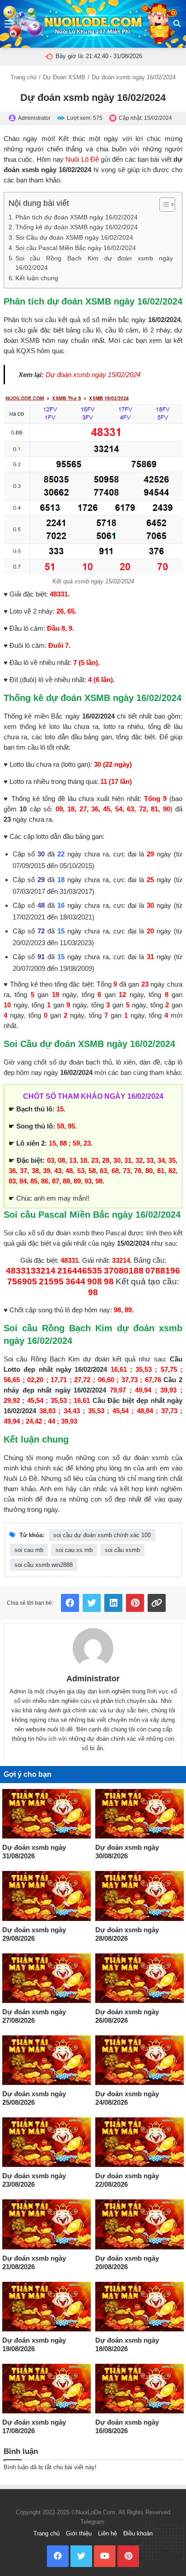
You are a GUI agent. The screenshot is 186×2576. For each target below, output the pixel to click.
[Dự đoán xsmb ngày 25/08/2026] (46, 2060)
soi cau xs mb (74, 1550)
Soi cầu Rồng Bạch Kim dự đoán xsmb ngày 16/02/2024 (94, 263)
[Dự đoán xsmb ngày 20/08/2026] (139, 2224)
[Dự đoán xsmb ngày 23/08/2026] (46, 2142)
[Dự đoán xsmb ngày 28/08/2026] (139, 1896)
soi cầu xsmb (122, 1550)
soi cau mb (29, 1550)
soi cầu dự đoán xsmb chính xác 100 (102, 1535)
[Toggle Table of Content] (163, 205)
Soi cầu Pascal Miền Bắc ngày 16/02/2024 (76, 248)
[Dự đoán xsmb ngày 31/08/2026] (46, 1814)
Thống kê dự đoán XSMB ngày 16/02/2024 (77, 227)
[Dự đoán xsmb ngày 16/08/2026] (139, 2389)
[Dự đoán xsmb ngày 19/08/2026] (46, 2307)
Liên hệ (107, 2533)
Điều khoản (138, 2533)
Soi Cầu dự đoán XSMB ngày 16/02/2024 (74, 238)
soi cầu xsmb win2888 (44, 1565)
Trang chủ (23, 77)
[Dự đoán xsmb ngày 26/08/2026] (139, 1978)
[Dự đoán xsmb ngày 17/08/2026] (46, 2389)
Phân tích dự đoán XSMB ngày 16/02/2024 (77, 217)
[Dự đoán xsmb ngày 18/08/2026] (139, 2307)
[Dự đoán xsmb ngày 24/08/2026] (139, 2060)
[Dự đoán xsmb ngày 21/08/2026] (46, 2224)
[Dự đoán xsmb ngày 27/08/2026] (46, 1978)
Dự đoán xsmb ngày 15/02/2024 (93, 375)
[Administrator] (93, 1648)
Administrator (93, 1679)
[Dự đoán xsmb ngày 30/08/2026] (139, 1814)
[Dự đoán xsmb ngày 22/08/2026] (139, 2142)
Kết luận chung (37, 278)
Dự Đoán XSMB (64, 77)
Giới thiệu (79, 2533)
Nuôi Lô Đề (82, 159)
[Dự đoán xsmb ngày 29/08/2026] (46, 1896)
